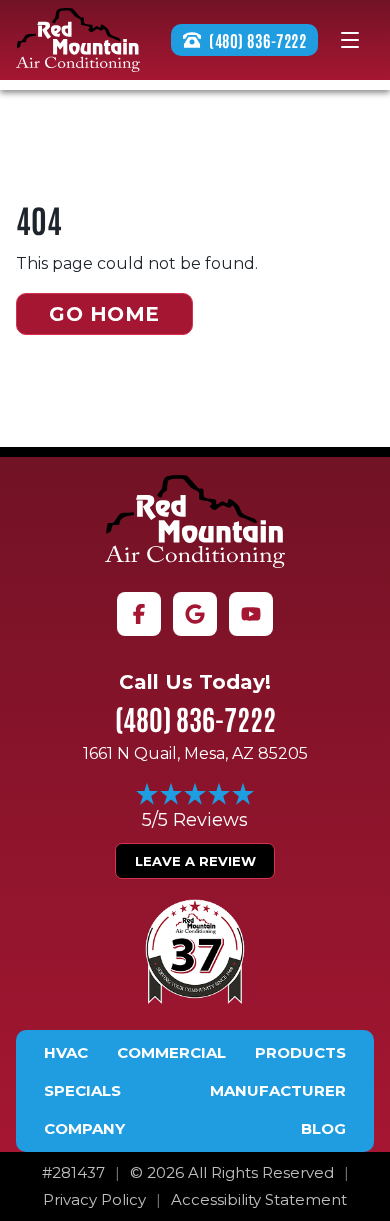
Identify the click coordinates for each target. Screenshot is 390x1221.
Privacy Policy (94, 1200)
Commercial (171, 1053)
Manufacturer (278, 1091)
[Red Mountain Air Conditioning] (195, 521)
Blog (323, 1129)
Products (300, 1053)
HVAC (66, 1053)
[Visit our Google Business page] (195, 614)
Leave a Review (195, 861)
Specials (82, 1091)
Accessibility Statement (259, 1200)
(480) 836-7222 (195, 718)
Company (84, 1129)
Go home (104, 314)
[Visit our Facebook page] (139, 614)
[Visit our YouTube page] (251, 614)
